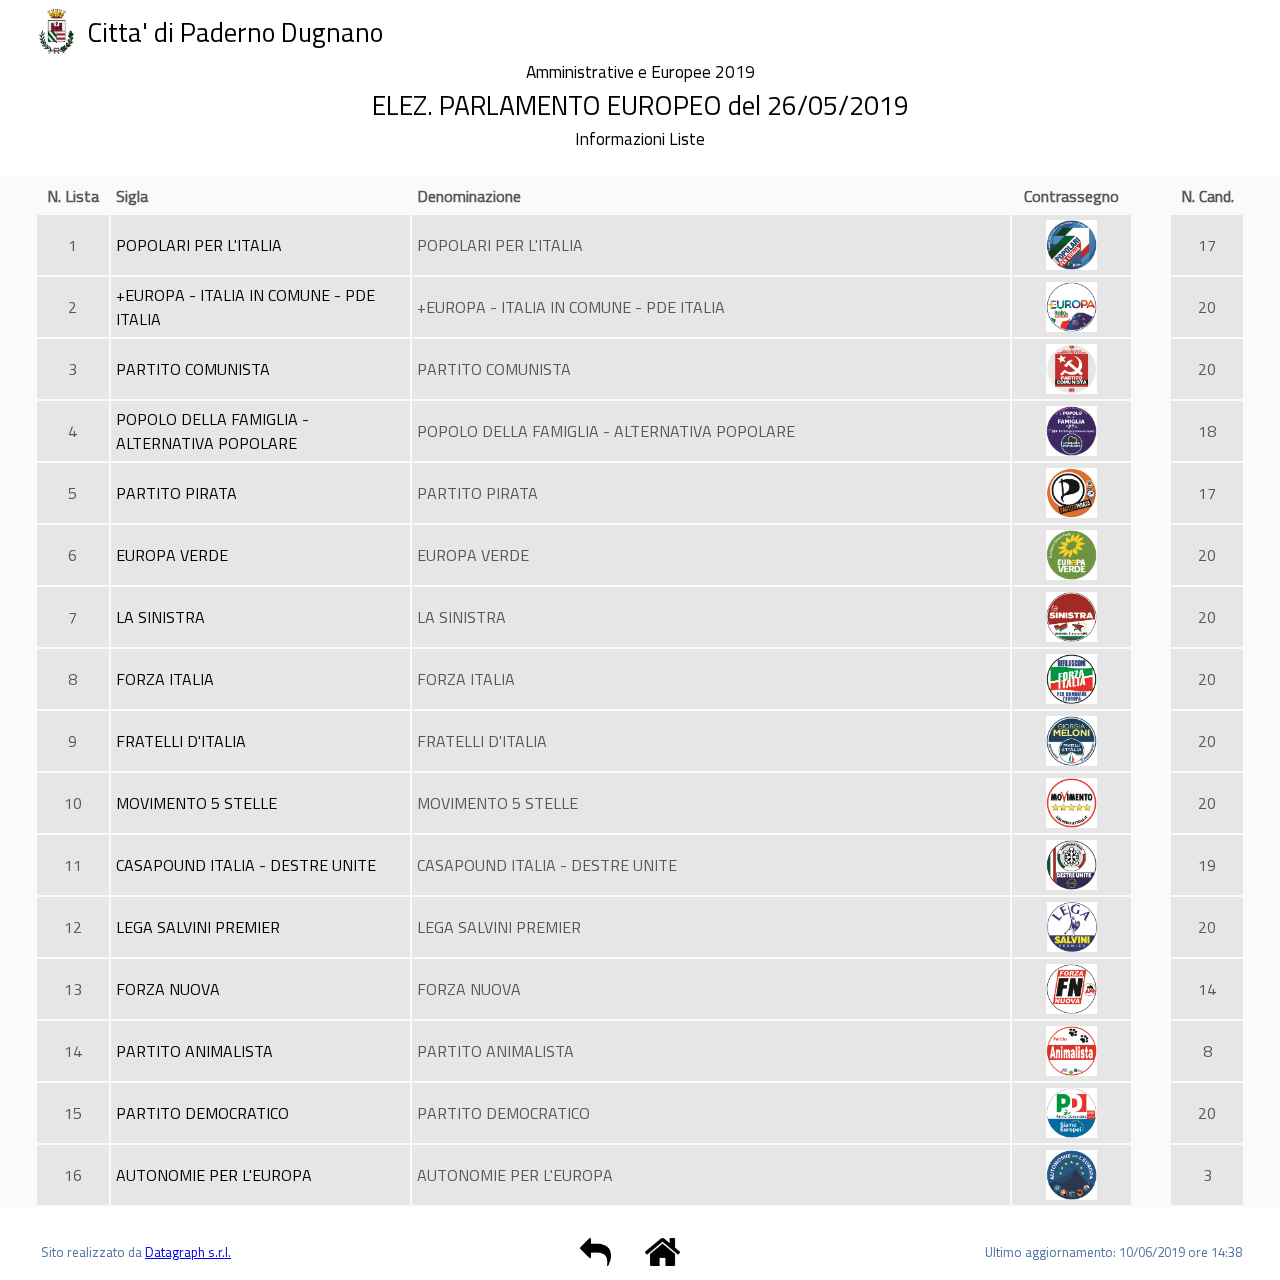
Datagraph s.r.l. (188, 1252)
